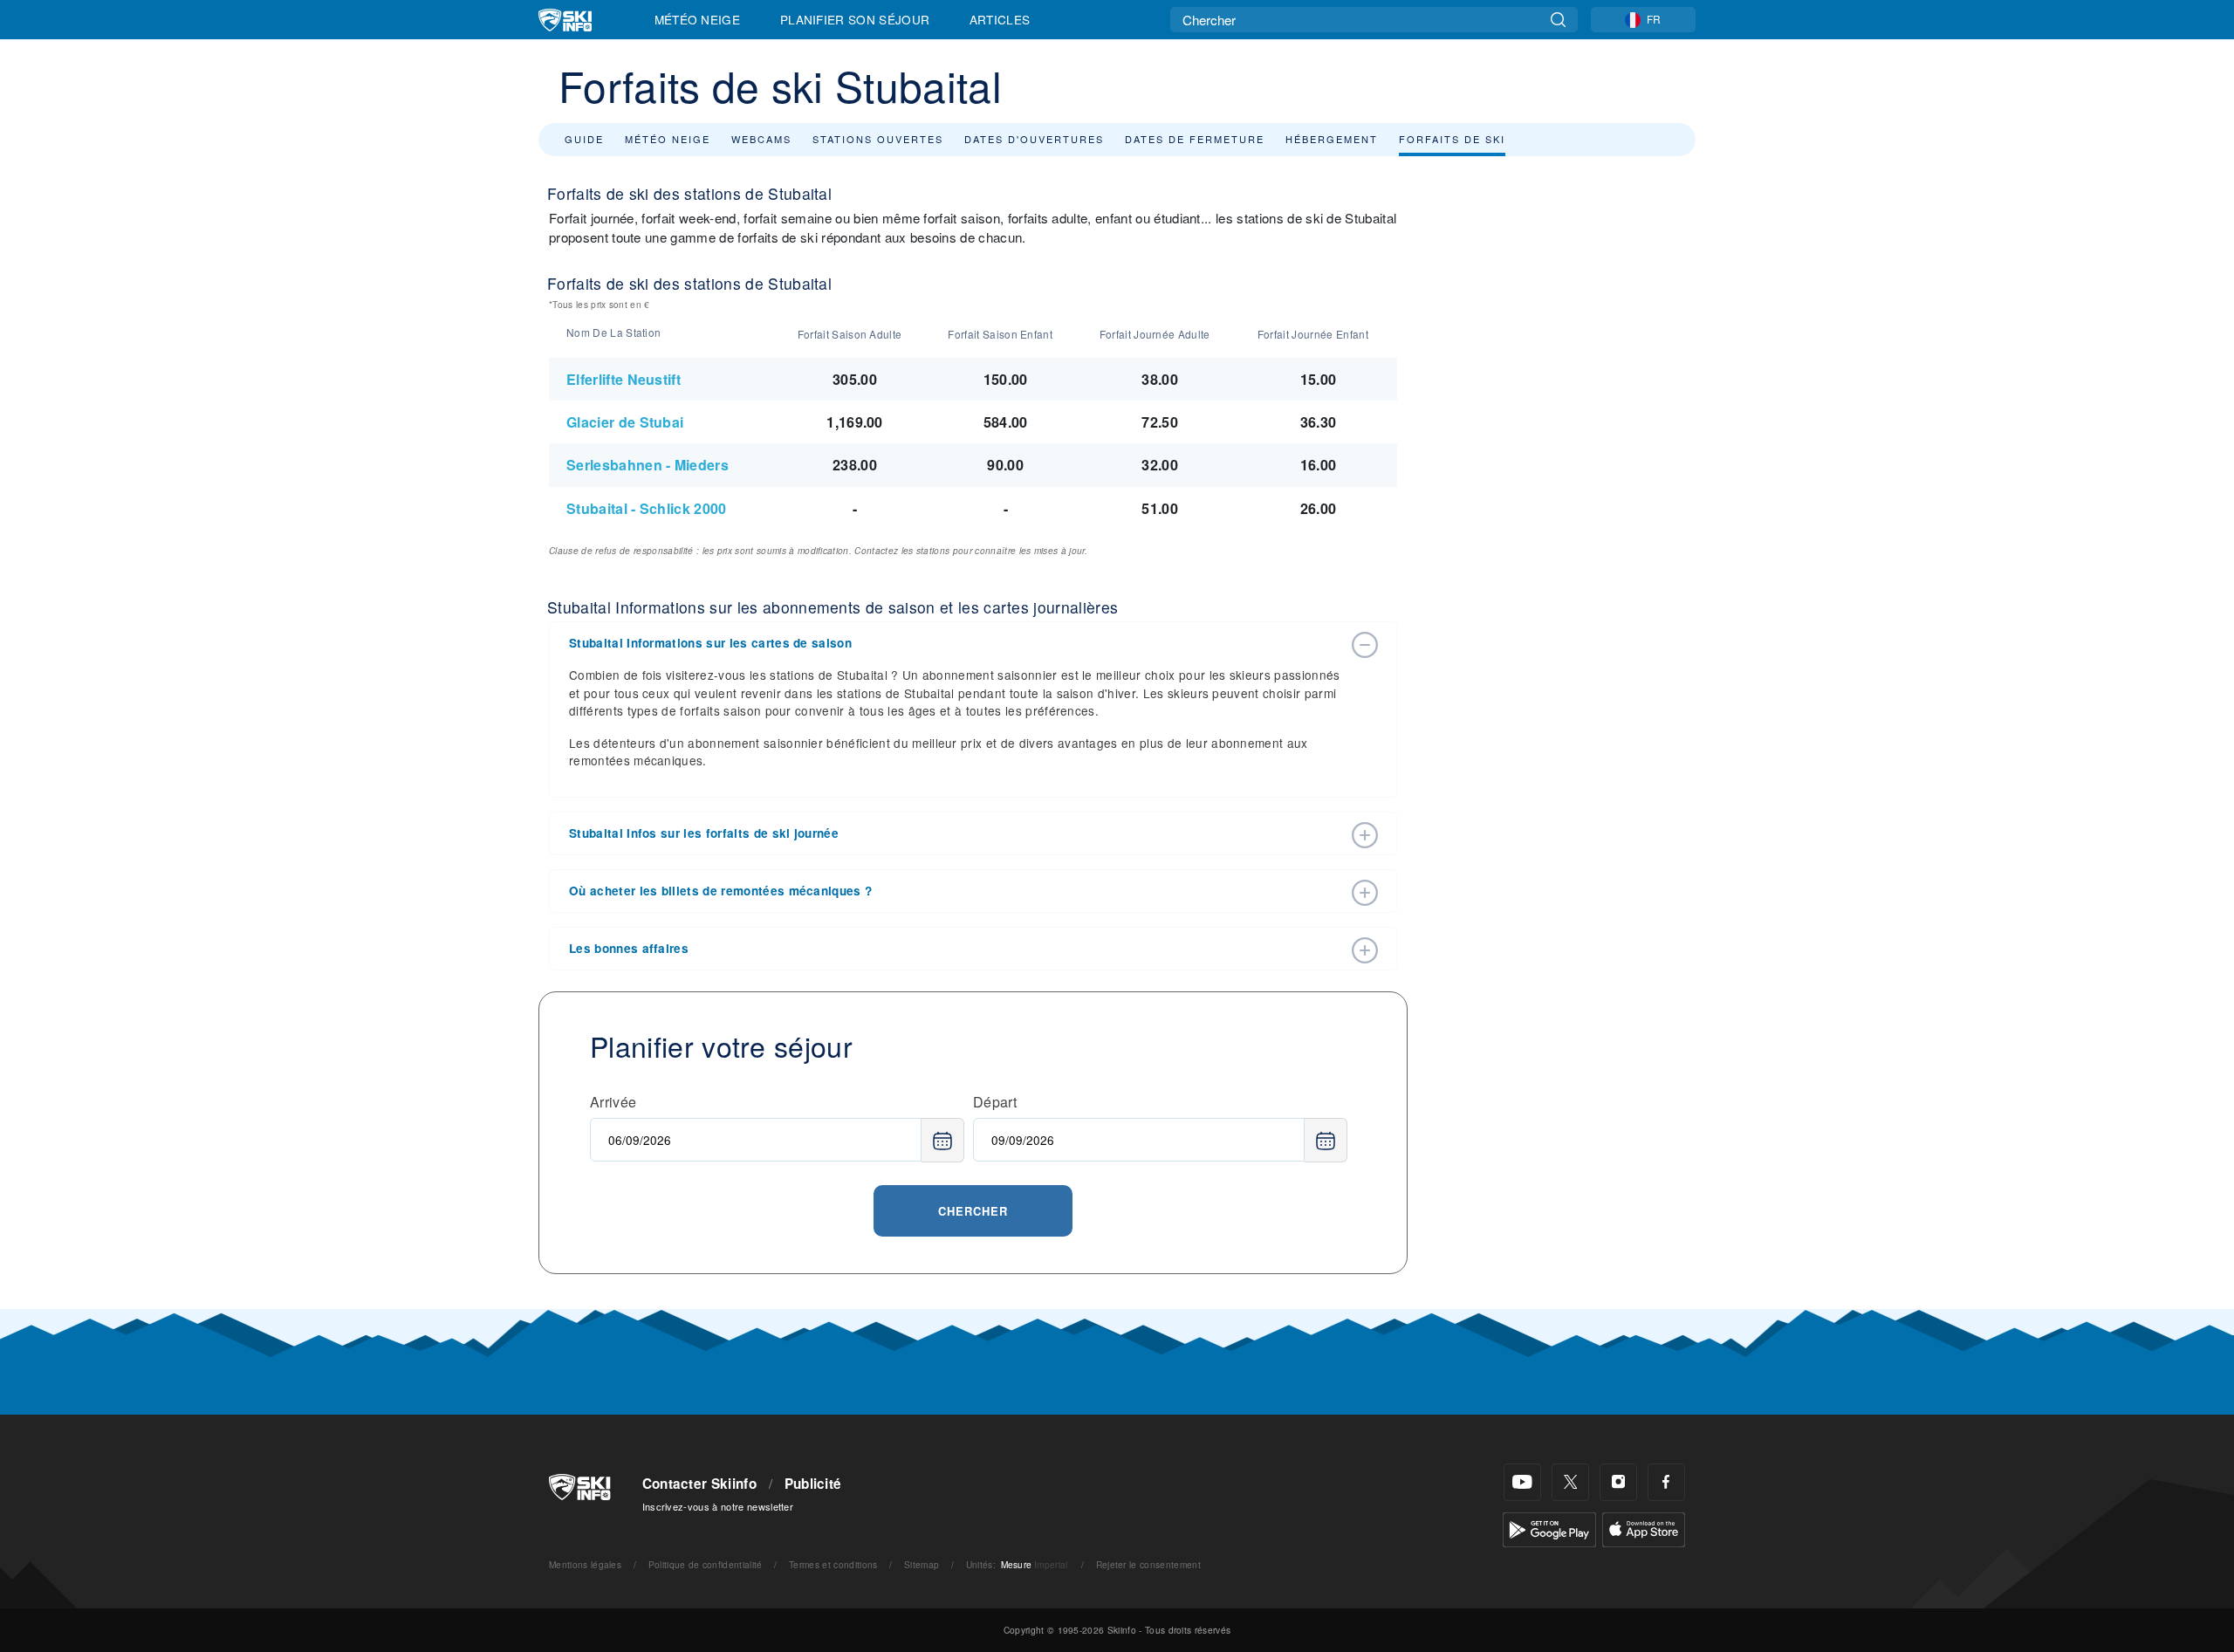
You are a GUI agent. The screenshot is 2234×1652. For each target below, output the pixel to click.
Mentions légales (585, 1564)
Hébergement (1332, 139)
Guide (584, 139)
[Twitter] (1570, 1482)
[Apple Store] (1644, 1528)
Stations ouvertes (878, 139)
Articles (1000, 19)
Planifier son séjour (855, 19)
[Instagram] (1618, 1482)
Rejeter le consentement (1148, 1564)
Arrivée (613, 1102)
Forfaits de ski (1452, 139)
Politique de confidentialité (706, 1564)
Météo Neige (698, 19)
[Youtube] (1522, 1482)
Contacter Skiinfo (699, 1484)
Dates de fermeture (1195, 139)
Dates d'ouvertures (1034, 139)
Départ (995, 1102)
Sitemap (922, 1564)
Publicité (813, 1484)
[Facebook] (1666, 1482)
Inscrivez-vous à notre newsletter (718, 1506)
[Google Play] (1549, 1528)
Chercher (973, 1211)
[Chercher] (1558, 20)
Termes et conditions (833, 1564)
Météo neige (668, 139)
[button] (956, 643)
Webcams (761, 139)
